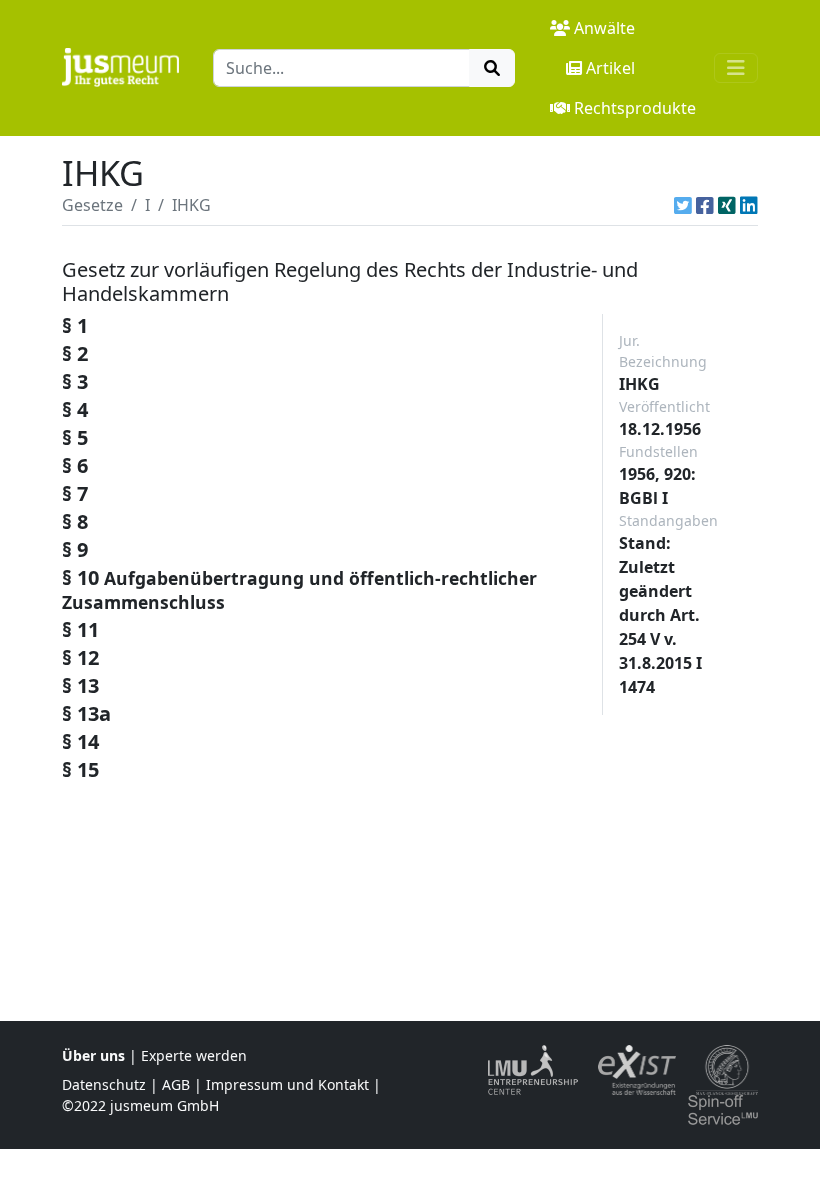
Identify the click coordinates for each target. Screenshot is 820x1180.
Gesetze (92, 205)
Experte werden (194, 1055)
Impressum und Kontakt (287, 1084)
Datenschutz (104, 1084)
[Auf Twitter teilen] (683, 205)
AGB (176, 1084)
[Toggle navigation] (736, 68)
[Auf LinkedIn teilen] (749, 205)
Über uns (93, 1055)
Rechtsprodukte (635, 108)
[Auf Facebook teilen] (705, 205)
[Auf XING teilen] (727, 205)
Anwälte (604, 28)
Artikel (610, 68)
